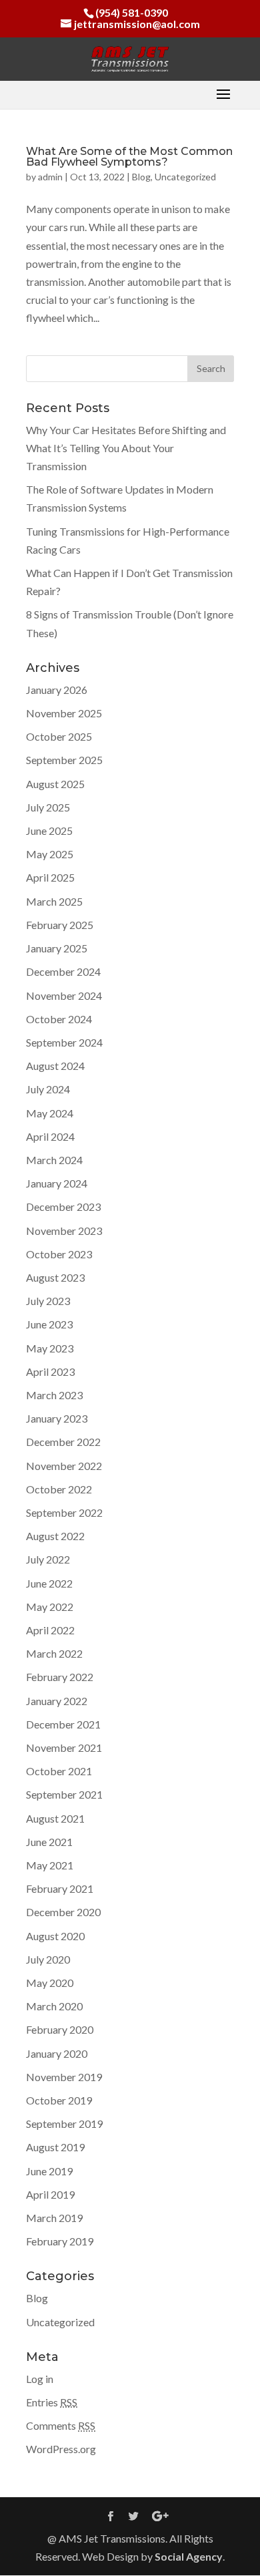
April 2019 (50, 2194)
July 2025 (48, 807)
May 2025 (50, 854)
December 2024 (63, 971)
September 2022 (64, 1512)
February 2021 (60, 1888)
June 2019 (49, 2171)
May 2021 (50, 1865)
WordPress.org (61, 2449)
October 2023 (59, 1254)
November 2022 (64, 1466)
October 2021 (59, 1771)
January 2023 (57, 1418)
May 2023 (50, 1348)
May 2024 (50, 1113)
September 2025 (64, 760)
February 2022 (60, 1677)
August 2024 (55, 1066)
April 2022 (50, 1630)
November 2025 (64, 713)
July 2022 (48, 1559)
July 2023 (48, 1301)
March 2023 (54, 1395)
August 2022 (55, 1536)
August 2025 (55, 784)
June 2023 (49, 1324)
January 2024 (57, 1183)
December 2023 (63, 1207)
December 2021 (63, 1724)
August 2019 (55, 2147)
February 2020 (60, 2029)
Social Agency (189, 2556)
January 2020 (57, 2053)
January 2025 (57, 948)
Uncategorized (185, 177)
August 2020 (55, 1936)
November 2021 (64, 1747)
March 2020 (54, 2006)
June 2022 (49, 1583)
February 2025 (60, 925)
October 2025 (59, 736)
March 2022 (54, 1653)
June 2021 (49, 1842)
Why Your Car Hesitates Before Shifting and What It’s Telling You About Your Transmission (126, 448)
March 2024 (54, 1160)
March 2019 (54, 2218)
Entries (52, 2402)
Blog (141, 177)
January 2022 (57, 1701)
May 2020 (50, 1983)
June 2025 (49, 831)
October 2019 (59, 2100)
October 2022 (59, 1489)
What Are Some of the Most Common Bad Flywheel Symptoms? (129, 157)
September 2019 (64, 2124)
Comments (61, 2425)
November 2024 (64, 995)
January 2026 (57, 690)
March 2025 (54, 901)
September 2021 (64, 1794)
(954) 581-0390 (132, 12)
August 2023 (55, 1277)
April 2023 (50, 1371)
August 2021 (55, 1818)
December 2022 (63, 1442)
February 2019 (60, 2241)
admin (50, 177)
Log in (40, 2379)
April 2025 (50, 877)
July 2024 (48, 1089)
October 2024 (59, 1019)
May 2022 (50, 1607)
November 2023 (64, 1231)
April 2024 (50, 1136)
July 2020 (48, 1959)
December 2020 (63, 1912)
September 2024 (64, 1042)
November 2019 (64, 2077)
